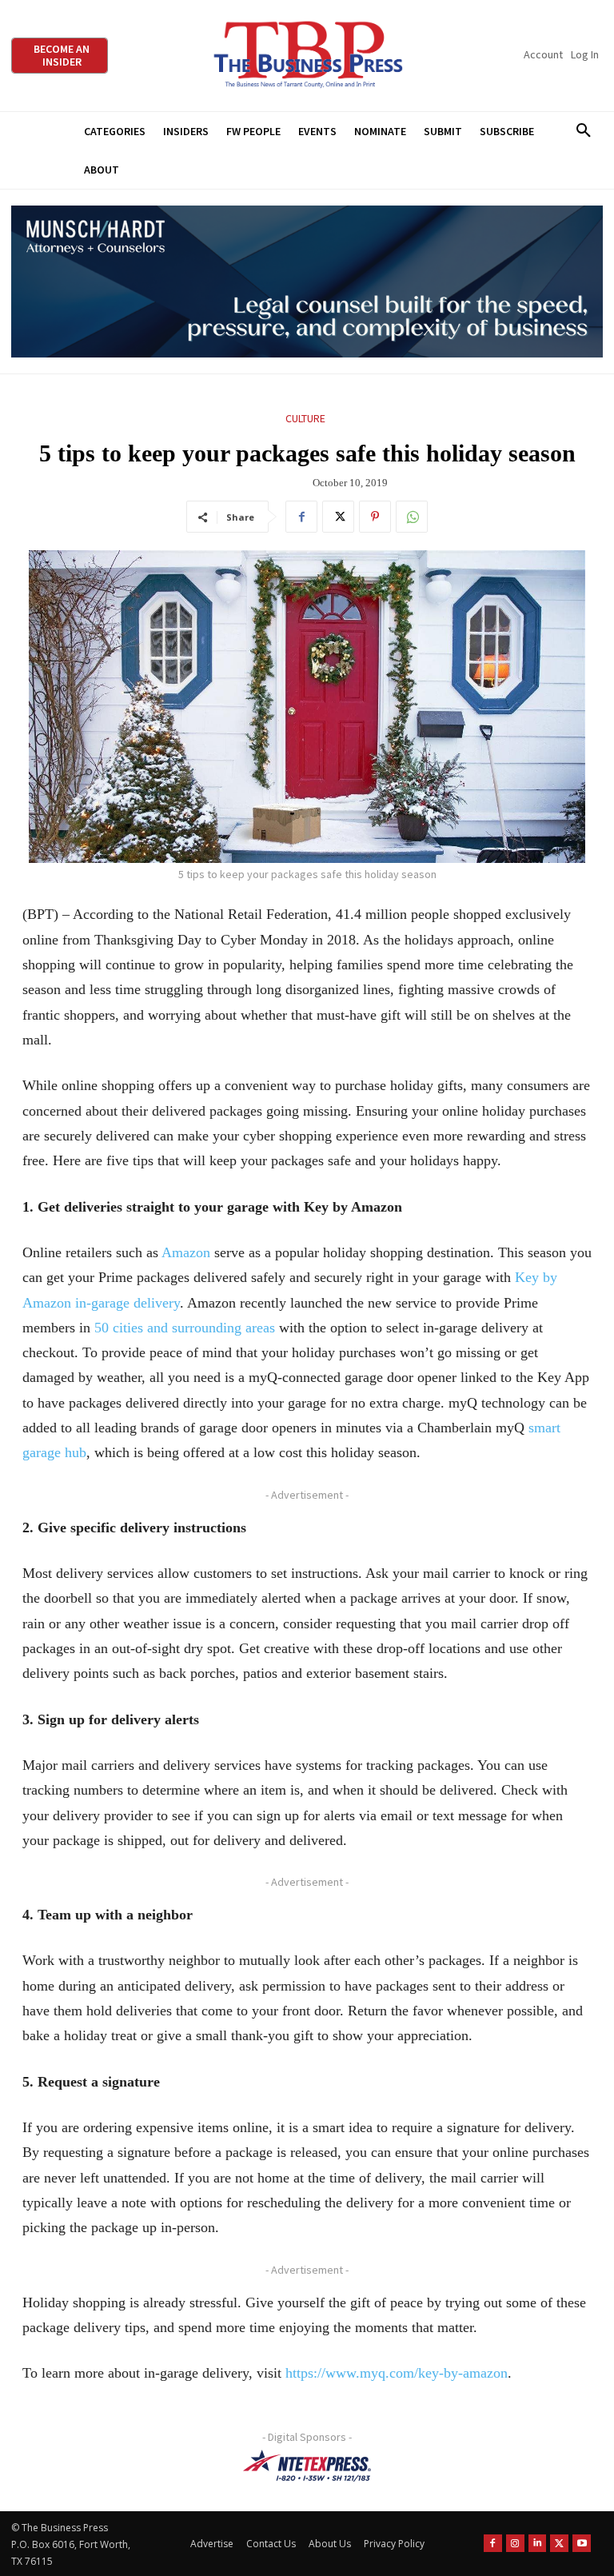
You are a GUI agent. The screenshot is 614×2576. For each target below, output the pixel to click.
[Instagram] (515, 2544)
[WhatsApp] (412, 517)
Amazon (186, 1252)
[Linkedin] (538, 2544)
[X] (338, 517)
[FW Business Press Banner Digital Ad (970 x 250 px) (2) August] (307, 282)
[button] (583, 131)
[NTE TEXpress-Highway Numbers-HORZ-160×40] (307, 2466)
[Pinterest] (375, 517)
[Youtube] (582, 2544)
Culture (305, 418)
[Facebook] (301, 517)
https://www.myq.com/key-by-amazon (397, 2373)
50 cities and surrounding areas (185, 1328)
